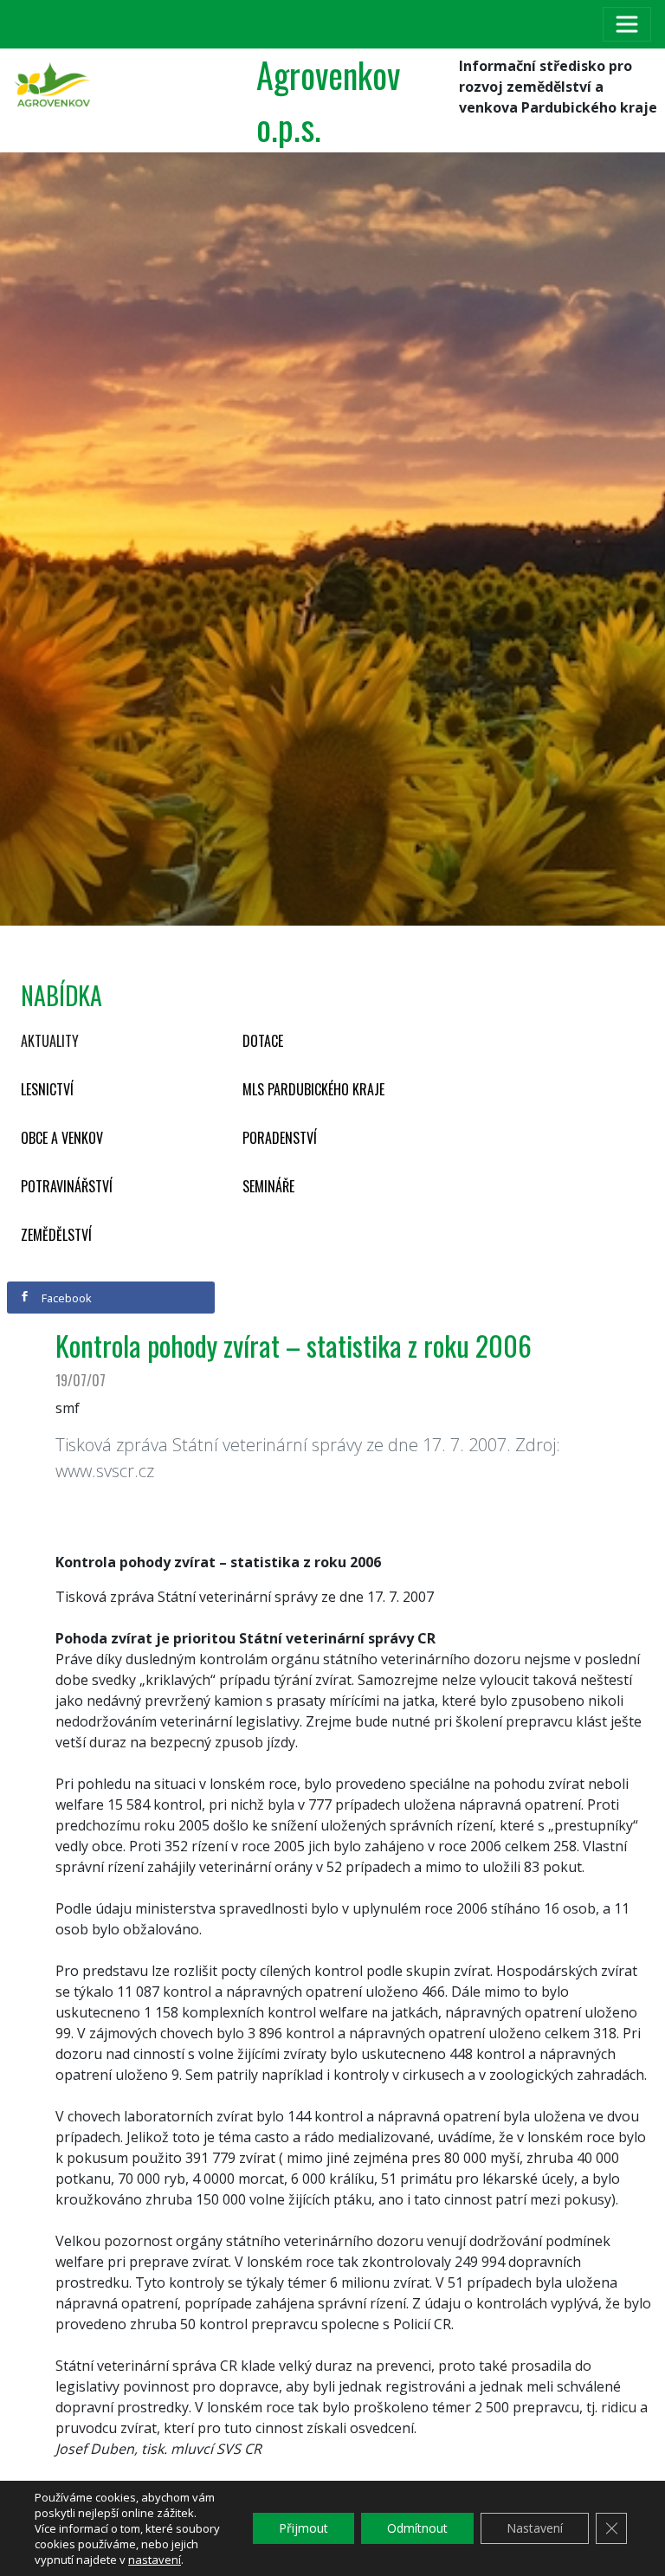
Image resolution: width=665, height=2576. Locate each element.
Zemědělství (56, 1235)
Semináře (268, 1186)
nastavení (155, 2560)
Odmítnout (417, 2528)
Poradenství (280, 1138)
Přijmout (303, 2528)
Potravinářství (67, 1186)
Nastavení (535, 2528)
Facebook (65, 1298)
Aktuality (50, 1041)
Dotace (263, 1041)
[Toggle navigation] (627, 24)
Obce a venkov (62, 1138)
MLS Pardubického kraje (313, 1089)
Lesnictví (47, 1089)
